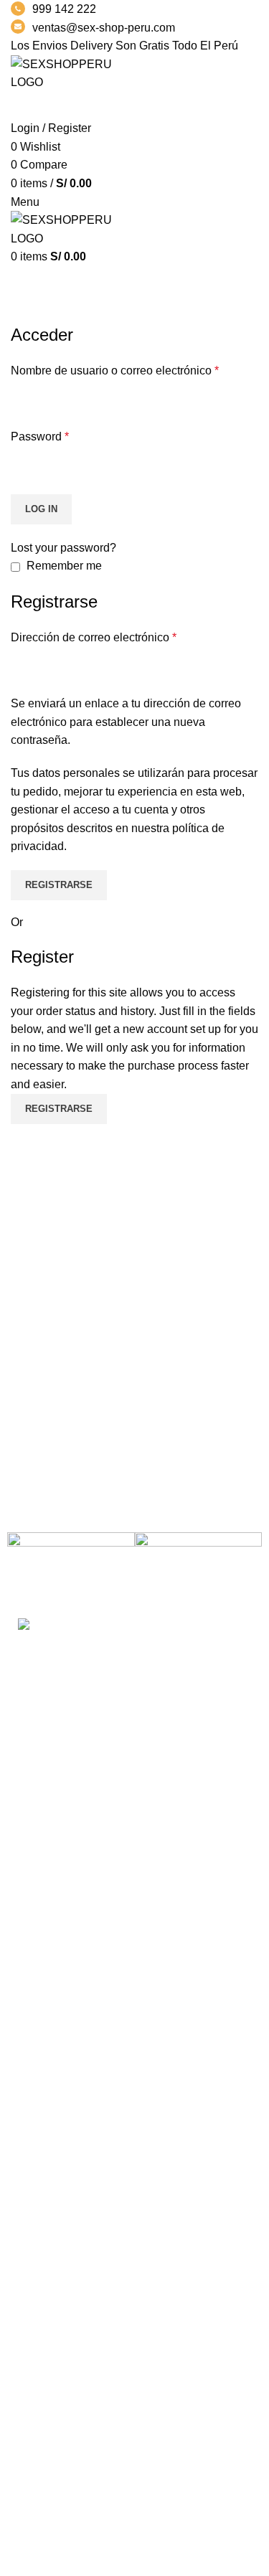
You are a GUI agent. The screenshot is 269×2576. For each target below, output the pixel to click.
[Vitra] (71, 1567)
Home (23, 314)
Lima (23, 2094)
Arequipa (34, 2201)
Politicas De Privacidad (70, 2274)
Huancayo (37, 2175)
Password (40, 437)
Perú (23, 2067)
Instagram (36, 2455)
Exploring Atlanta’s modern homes (98, 1939)
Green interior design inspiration (92, 1999)
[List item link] (134, 1807)
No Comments (102, 1961)
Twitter (28, 2509)
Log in (41, 509)
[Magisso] (198, 1567)
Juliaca (29, 2147)
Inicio (24, 2248)
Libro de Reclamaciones (73, 2355)
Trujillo (28, 2121)
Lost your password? (63, 548)
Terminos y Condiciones (72, 2328)
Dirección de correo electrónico (94, 637)
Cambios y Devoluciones (75, 2302)
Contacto (34, 2382)
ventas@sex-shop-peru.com (104, 28)
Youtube (32, 2482)
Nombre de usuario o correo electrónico (115, 371)
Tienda (28, 2535)
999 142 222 (64, 9)
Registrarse (59, 885)
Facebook (36, 2429)
